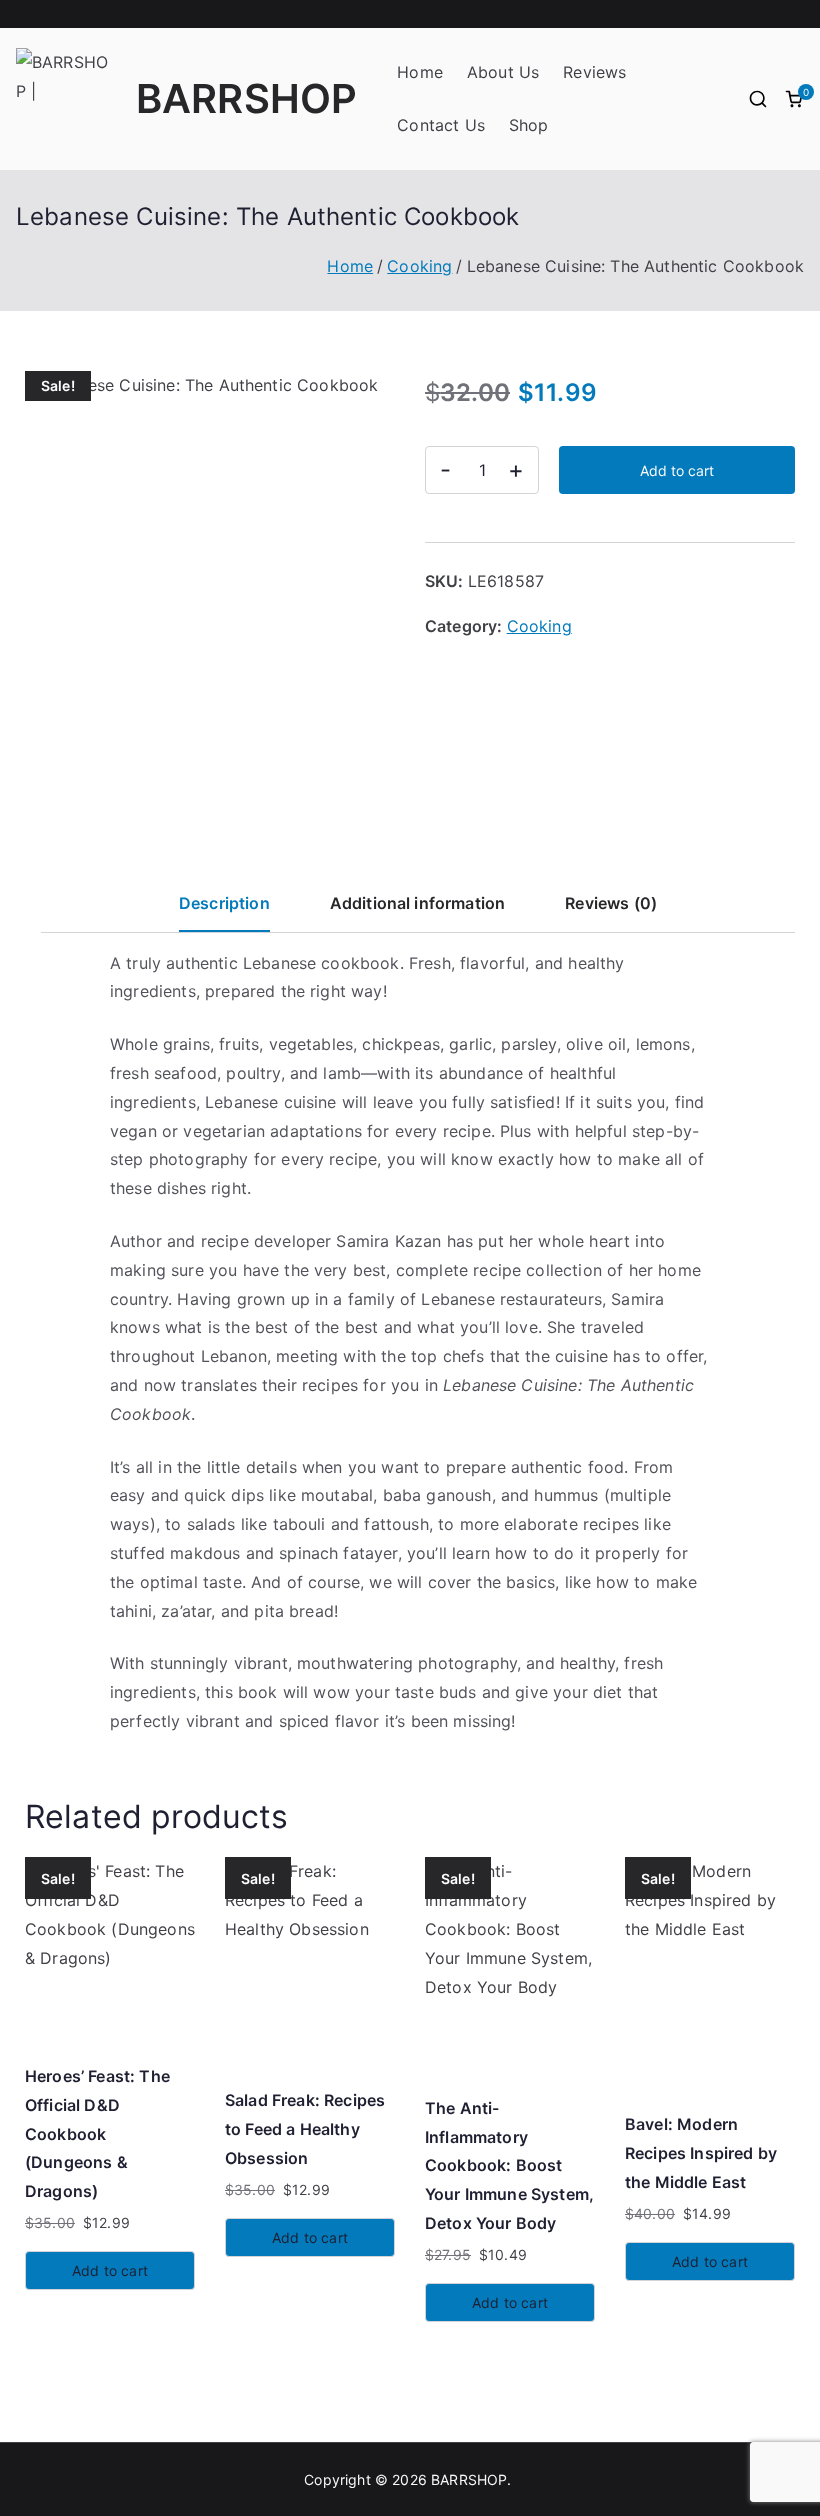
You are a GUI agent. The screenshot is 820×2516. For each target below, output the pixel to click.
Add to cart (677, 470)
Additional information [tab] (418, 903)
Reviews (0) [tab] (611, 903)
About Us (503, 72)
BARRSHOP (246, 98)
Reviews (594, 72)
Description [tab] (224, 903)
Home (420, 72)
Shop (529, 125)
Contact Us (441, 125)
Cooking (419, 266)
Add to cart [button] (110, 2270)
